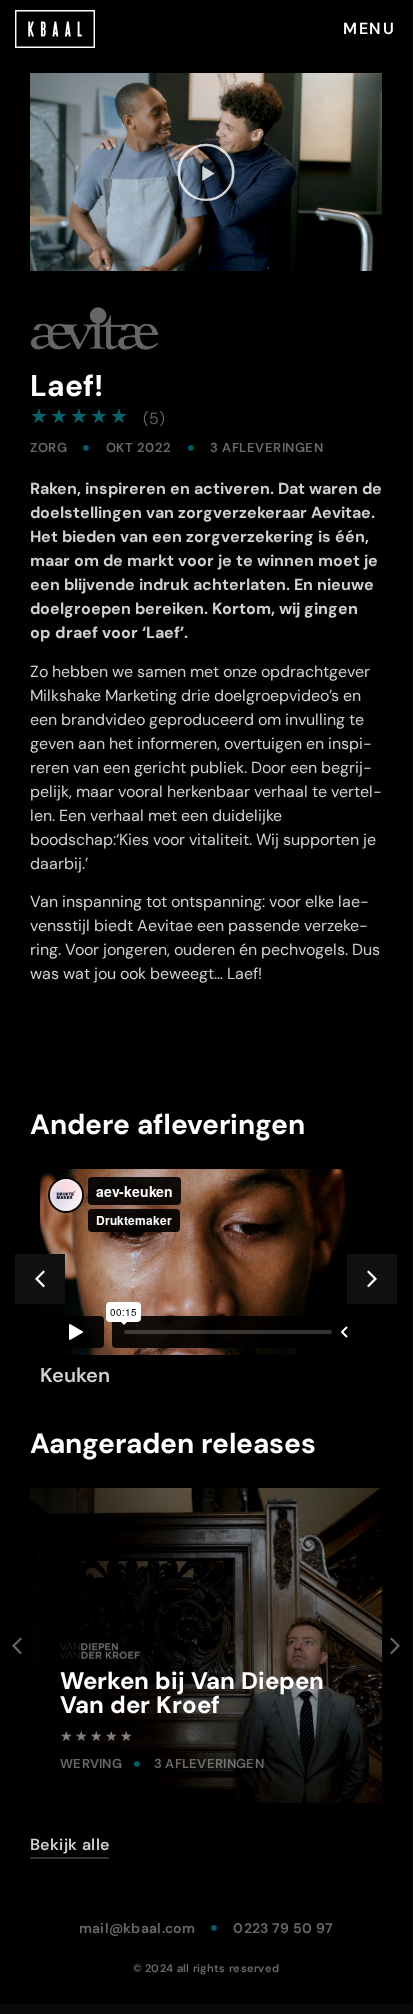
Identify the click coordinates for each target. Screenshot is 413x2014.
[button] (206, 172)
